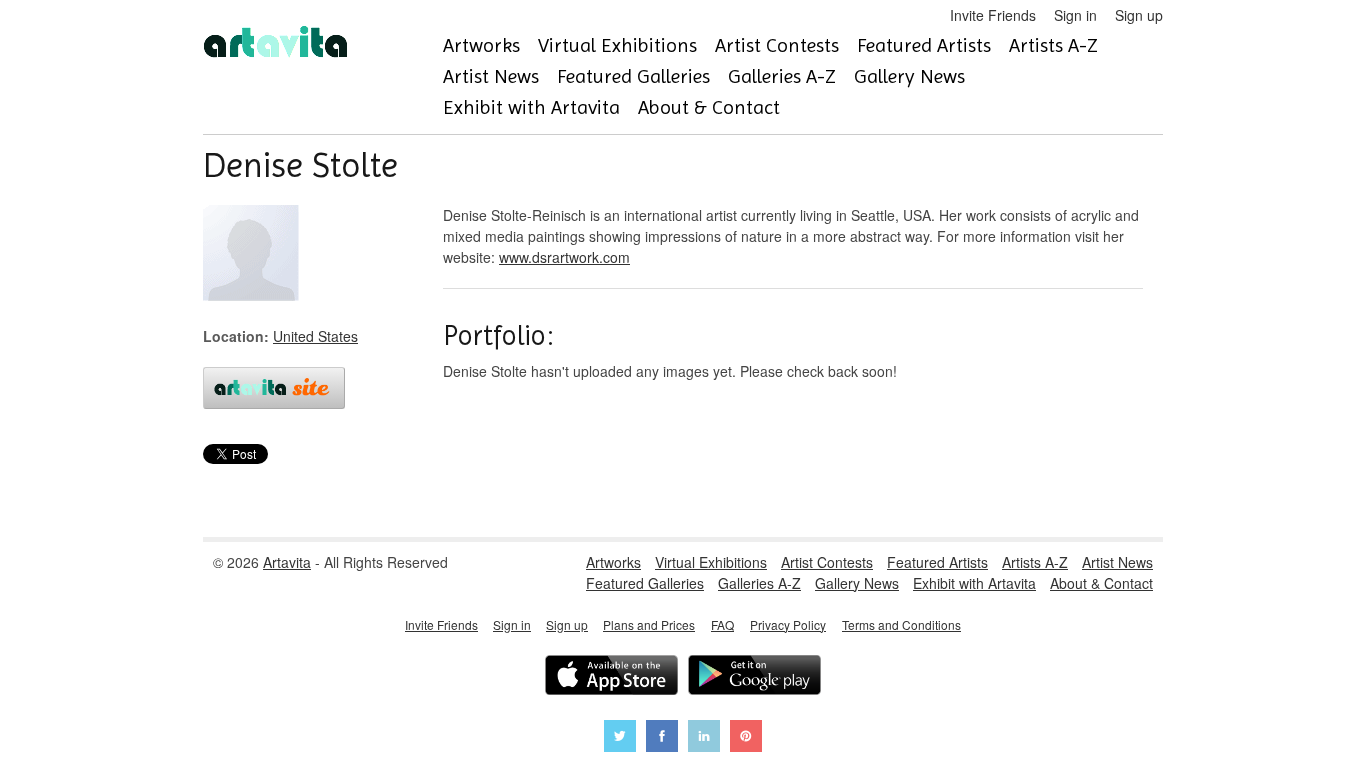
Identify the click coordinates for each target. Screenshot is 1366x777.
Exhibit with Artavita (531, 107)
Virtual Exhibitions (617, 45)
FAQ (722, 624)
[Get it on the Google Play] (754, 677)
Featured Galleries (633, 76)
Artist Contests (777, 45)
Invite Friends (993, 15)
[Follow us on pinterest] (746, 738)
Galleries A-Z (782, 76)
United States (315, 336)
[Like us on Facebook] (662, 738)
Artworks (481, 45)
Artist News (491, 76)
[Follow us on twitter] (620, 738)
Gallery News (909, 76)
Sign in (1075, 15)
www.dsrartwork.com (564, 257)
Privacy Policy (788, 624)
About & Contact (709, 107)
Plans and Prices (649, 624)
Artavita (287, 562)
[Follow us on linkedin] (704, 738)
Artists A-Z (1053, 45)
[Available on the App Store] (611, 677)
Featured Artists (924, 45)
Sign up (1139, 15)
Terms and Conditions (901, 624)
